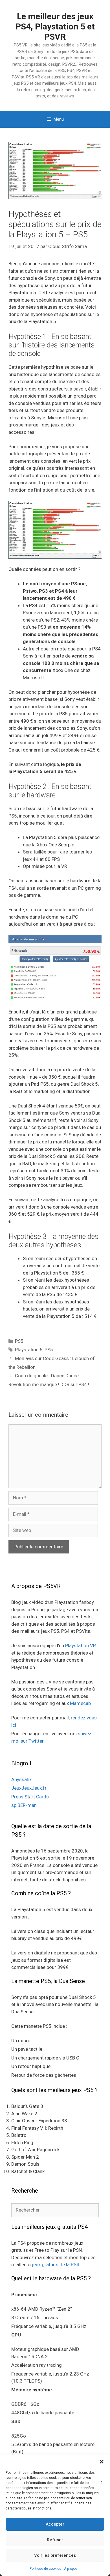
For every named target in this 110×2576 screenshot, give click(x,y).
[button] (102, 2462)
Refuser (55, 2540)
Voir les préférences (55, 2555)
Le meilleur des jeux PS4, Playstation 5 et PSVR (55, 26)
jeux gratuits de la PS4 (56, 2265)
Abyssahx (21, 1779)
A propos (71, 2569)
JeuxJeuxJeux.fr (29, 1788)
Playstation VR (81, 1646)
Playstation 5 (29, 1350)
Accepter (55, 2524)
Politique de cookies (45, 2569)
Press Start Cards (30, 1797)
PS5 (19, 1341)
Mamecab (80, 1703)
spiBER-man (24, 1805)
